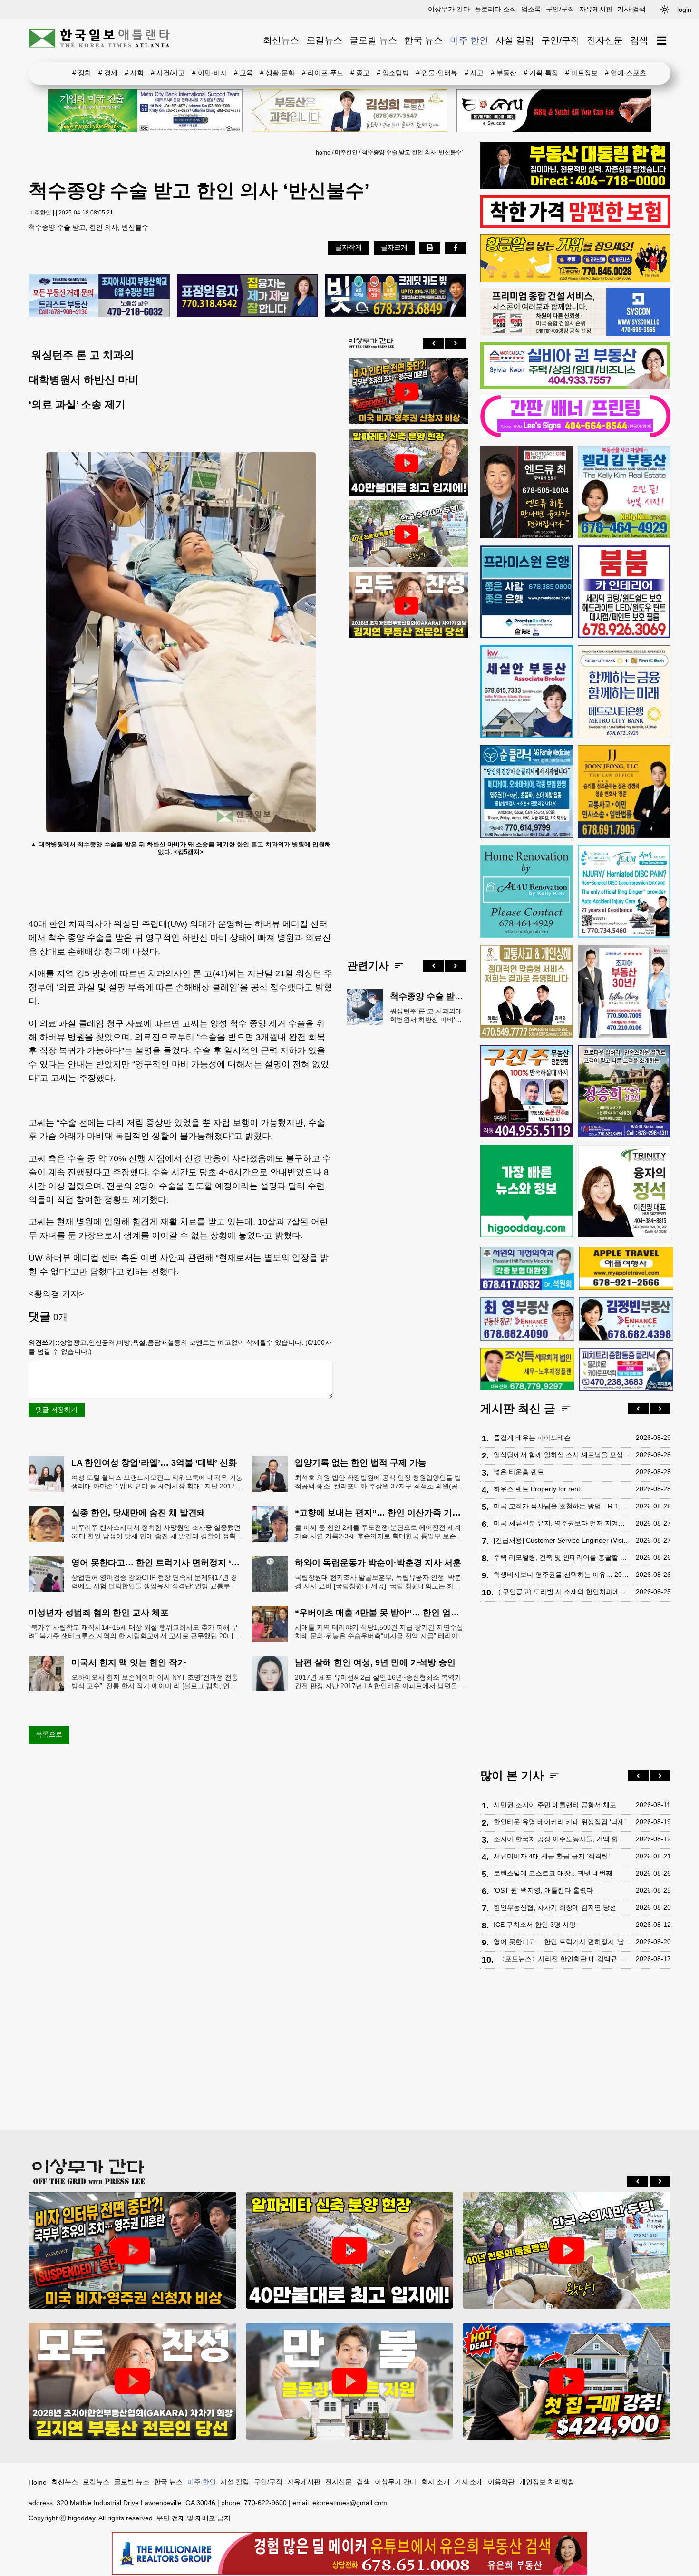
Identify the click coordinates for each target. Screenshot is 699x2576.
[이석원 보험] (575, 226)
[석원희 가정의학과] (527, 1269)
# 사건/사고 (168, 73)
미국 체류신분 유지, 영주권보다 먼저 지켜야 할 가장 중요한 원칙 (562, 1523)
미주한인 (346, 152)
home (323, 153)
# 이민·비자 (209, 73)
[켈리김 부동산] (624, 492)
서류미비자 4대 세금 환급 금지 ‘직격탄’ (552, 1856)
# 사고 (474, 73)
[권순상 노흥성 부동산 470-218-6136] (99, 296)
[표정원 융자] (248, 296)
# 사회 (134, 73)
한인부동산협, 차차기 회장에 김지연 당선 (555, 1907)
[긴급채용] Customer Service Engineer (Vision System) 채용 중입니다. (562, 1540)
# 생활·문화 (277, 73)
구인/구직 (560, 9)
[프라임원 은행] (527, 592)
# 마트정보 (582, 73)
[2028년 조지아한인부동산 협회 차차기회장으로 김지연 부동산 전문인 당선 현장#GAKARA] (407, 606)
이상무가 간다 (449, 9)
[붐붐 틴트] (624, 592)
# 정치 (82, 73)
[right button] (456, 343)
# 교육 (243, 73)
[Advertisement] (407, 791)
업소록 (531, 9)
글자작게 (349, 247)
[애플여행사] (626, 1268)
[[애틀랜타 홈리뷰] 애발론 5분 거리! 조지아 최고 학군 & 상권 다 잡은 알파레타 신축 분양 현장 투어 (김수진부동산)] (407, 463)
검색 (639, 40)
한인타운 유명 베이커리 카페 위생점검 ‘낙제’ (560, 1822)
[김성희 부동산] (349, 111)
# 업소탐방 (393, 73)
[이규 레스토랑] (554, 111)
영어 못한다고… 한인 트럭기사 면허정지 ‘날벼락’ (562, 1942)
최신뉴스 (281, 40)
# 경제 (108, 73)
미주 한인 (469, 40)
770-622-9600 (265, 2503)
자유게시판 (596, 9)
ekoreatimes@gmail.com (350, 2503)
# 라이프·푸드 (323, 73)
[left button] (434, 343)
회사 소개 (436, 2482)
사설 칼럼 (515, 40)
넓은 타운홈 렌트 (519, 1472)
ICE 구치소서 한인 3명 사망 (535, 1925)
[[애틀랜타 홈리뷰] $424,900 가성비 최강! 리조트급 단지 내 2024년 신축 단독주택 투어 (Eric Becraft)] (567, 2381)
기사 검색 (631, 9)
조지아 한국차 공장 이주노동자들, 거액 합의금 (562, 1839)
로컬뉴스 (324, 40)
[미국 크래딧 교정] (395, 296)
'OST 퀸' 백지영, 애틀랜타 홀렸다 (543, 1890)
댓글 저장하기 (57, 1410)
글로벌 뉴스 (373, 40)
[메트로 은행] (624, 692)
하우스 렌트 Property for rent (537, 1489)
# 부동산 (504, 73)
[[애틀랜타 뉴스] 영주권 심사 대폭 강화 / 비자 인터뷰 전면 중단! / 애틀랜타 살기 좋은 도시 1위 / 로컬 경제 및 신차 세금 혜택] (407, 392)
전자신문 (605, 40)
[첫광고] (145, 111)
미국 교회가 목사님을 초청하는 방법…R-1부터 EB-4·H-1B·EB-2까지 (562, 1506)
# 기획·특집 (541, 73)
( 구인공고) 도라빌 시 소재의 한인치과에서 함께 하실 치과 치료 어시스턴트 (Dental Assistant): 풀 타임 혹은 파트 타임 (565, 1592)
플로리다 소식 (495, 9)
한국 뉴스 (423, 40)
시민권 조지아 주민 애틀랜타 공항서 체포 (555, 1805)
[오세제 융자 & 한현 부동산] (575, 186)
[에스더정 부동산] (624, 991)
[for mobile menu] (662, 41)
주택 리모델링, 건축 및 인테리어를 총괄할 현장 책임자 (562, 1557)
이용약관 (501, 2482)
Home (38, 2482)
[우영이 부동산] (575, 280)
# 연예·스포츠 (626, 73)
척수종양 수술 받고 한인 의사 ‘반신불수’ (413, 152)
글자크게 (394, 247)
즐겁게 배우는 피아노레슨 (532, 1438)
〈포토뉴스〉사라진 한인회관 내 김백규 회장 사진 (565, 1959)
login (684, 10)
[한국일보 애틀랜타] (100, 40)
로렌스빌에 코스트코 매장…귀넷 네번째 (553, 1873)
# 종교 (360, 73)
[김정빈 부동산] (626, 1319)
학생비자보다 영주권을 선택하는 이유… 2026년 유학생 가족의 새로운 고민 (562, 1575)
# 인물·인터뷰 (437, 73)
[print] (430, 248)
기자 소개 (469, 2482)
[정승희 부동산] (624, 1091)
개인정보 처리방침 (547, 2482)
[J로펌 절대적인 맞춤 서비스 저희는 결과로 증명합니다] (527, 991)
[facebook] (456, 248)
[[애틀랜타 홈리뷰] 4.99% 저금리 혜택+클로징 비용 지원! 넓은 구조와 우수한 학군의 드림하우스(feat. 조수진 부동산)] (350, 2381)
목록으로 (49, 1734)
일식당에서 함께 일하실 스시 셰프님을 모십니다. (562, 1455)
